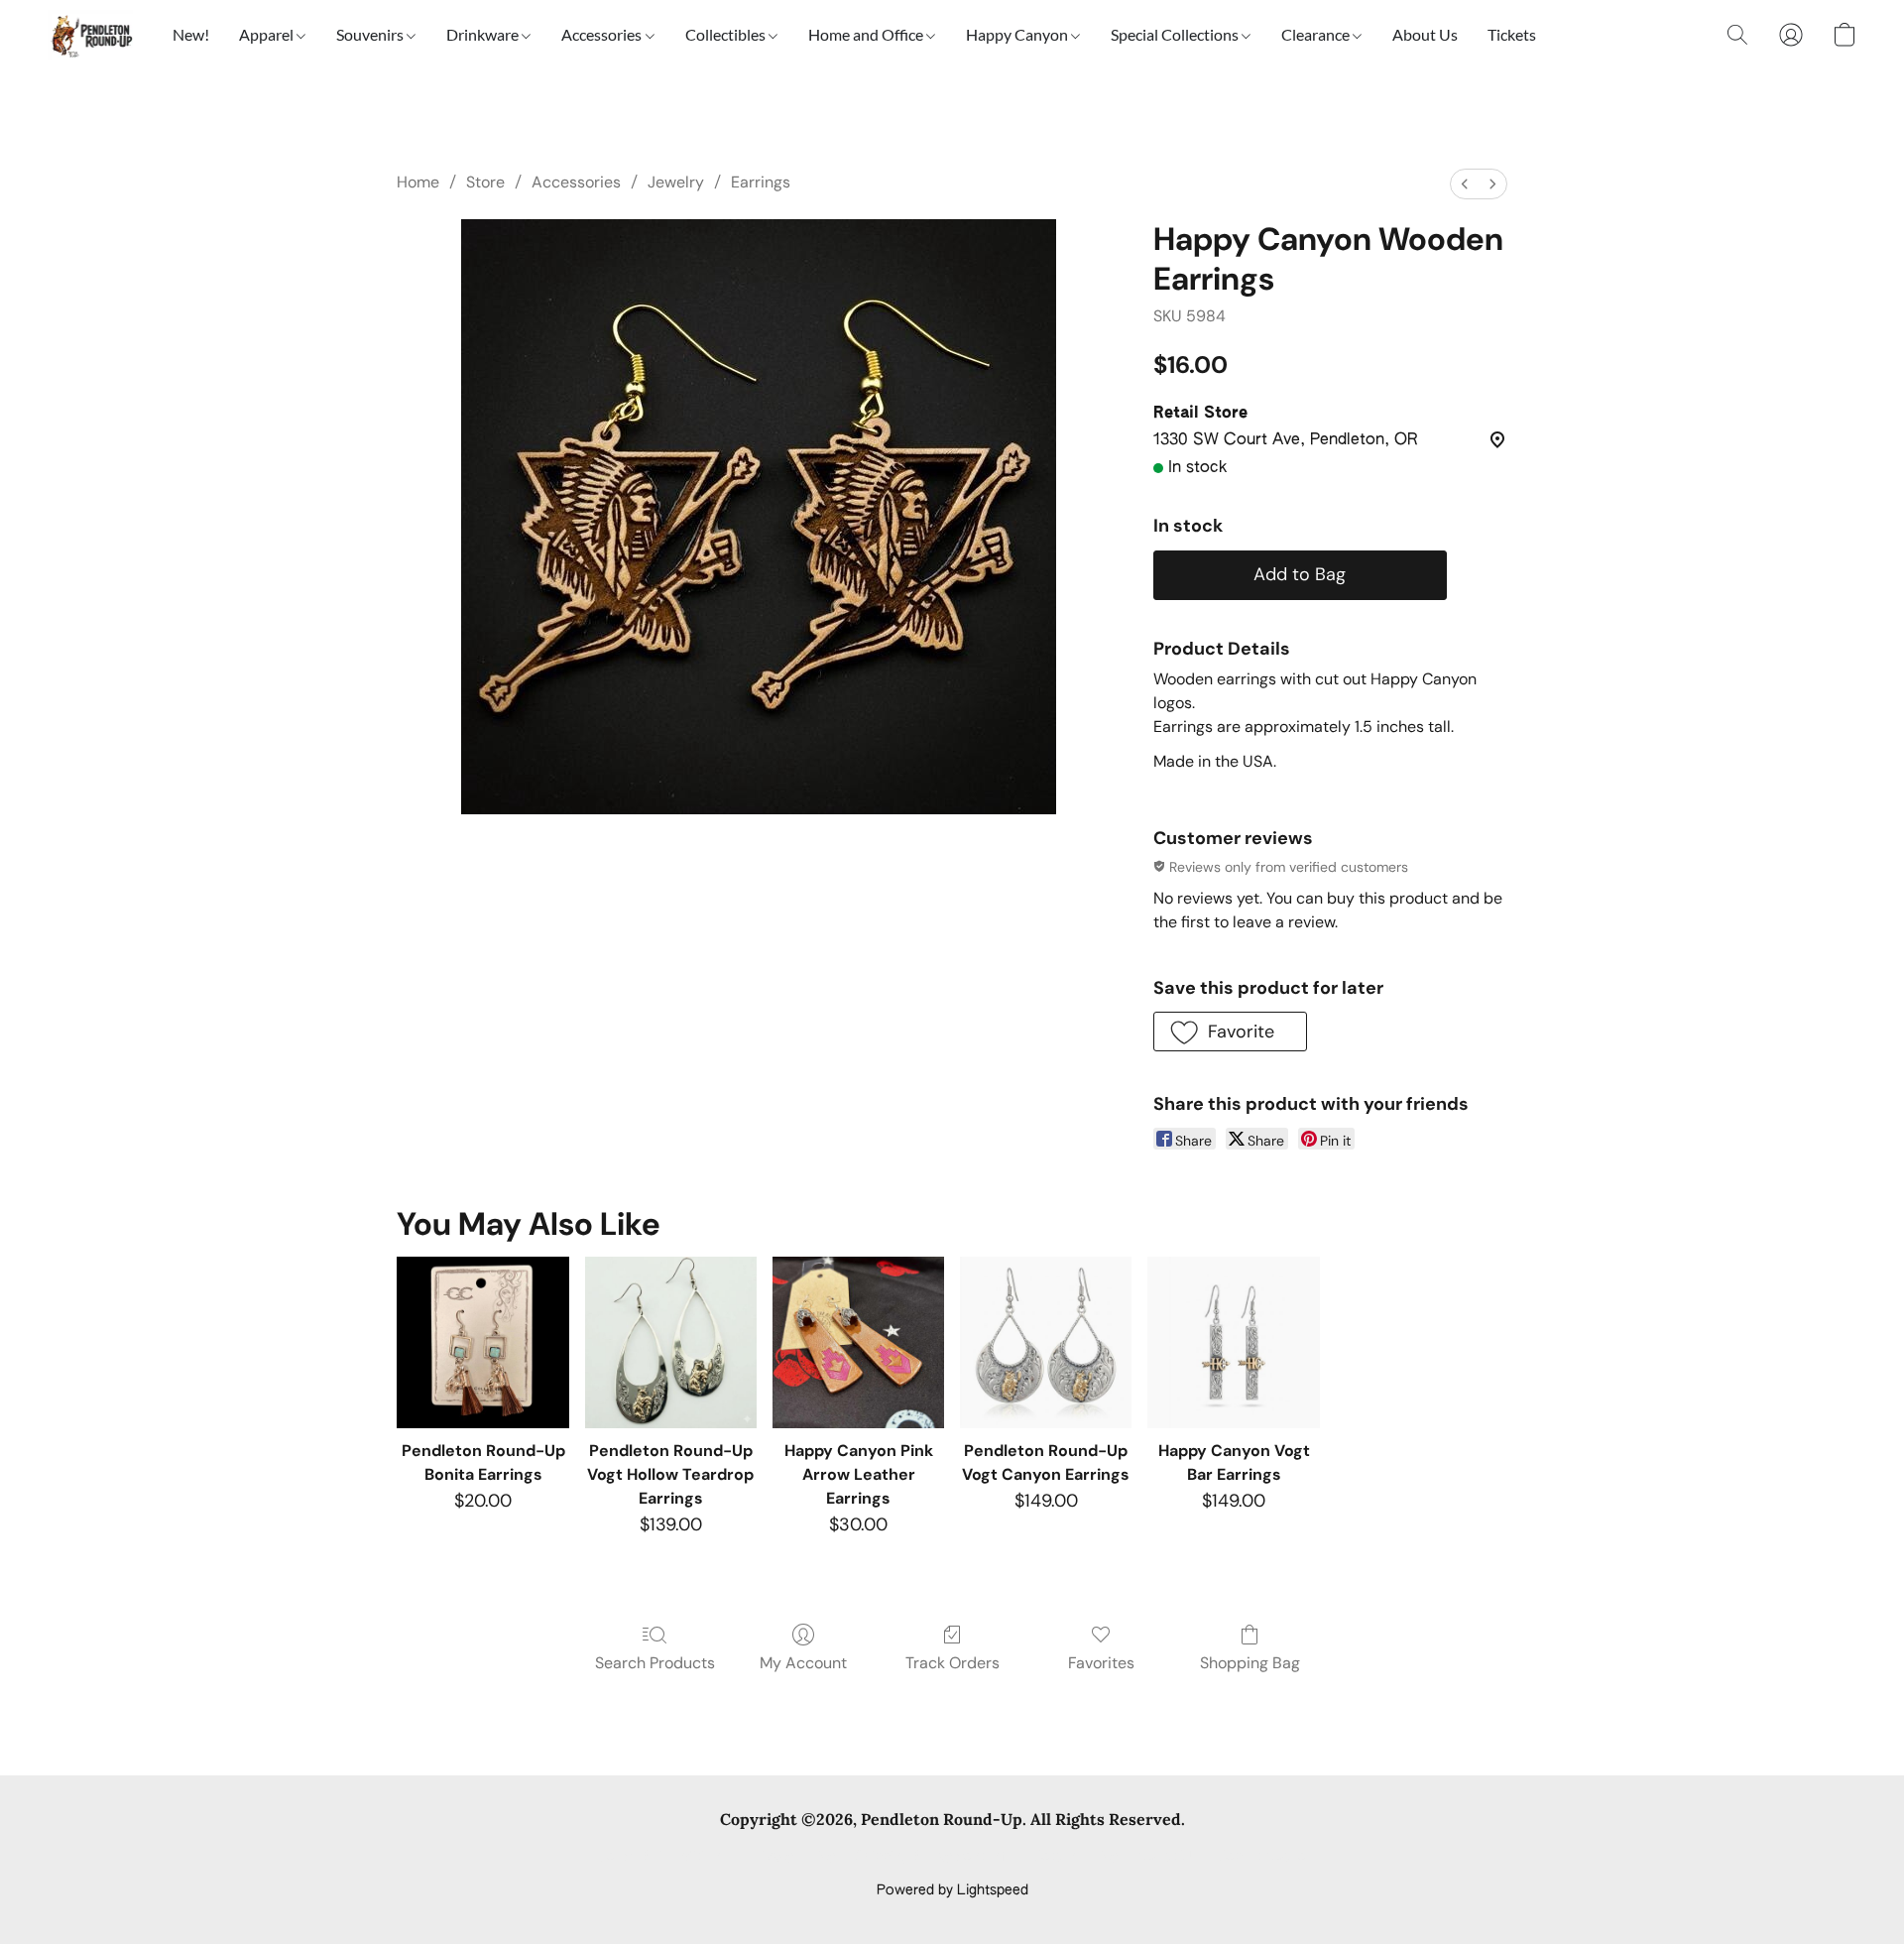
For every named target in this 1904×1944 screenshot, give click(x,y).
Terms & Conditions (663, 1857)
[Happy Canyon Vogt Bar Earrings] (1233, 1342)
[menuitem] (1465, 184)
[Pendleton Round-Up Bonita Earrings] (482, 1342)
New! (191, 34)
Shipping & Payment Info (934, 1857)
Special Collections (1176, 34)
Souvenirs (371, 34)
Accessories (603, 34)
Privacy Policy (791, 1857)
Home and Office (867, 34)
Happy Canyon (1018, 34)
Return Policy (1075, 1857)
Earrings (761, 182)
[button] (90, 35)
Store (485, 182)
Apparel (268, 34)
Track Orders (952, 1663)
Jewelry (676, 182)
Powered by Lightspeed (952, 1890)
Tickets (1512, 34)
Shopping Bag (1250, 1663)
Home (418, 182)
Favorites (1101, 1663)
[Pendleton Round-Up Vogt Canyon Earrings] (1046, 1342)
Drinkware (484, 34)
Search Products (655, 1663)
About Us (1425, 34)
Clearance (1317, 34)
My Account (803, 1663)
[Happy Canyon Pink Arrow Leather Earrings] (858, 1342)
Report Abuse (1262, 1857)
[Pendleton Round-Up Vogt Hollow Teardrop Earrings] (671, 1342)
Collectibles (727, 34)
